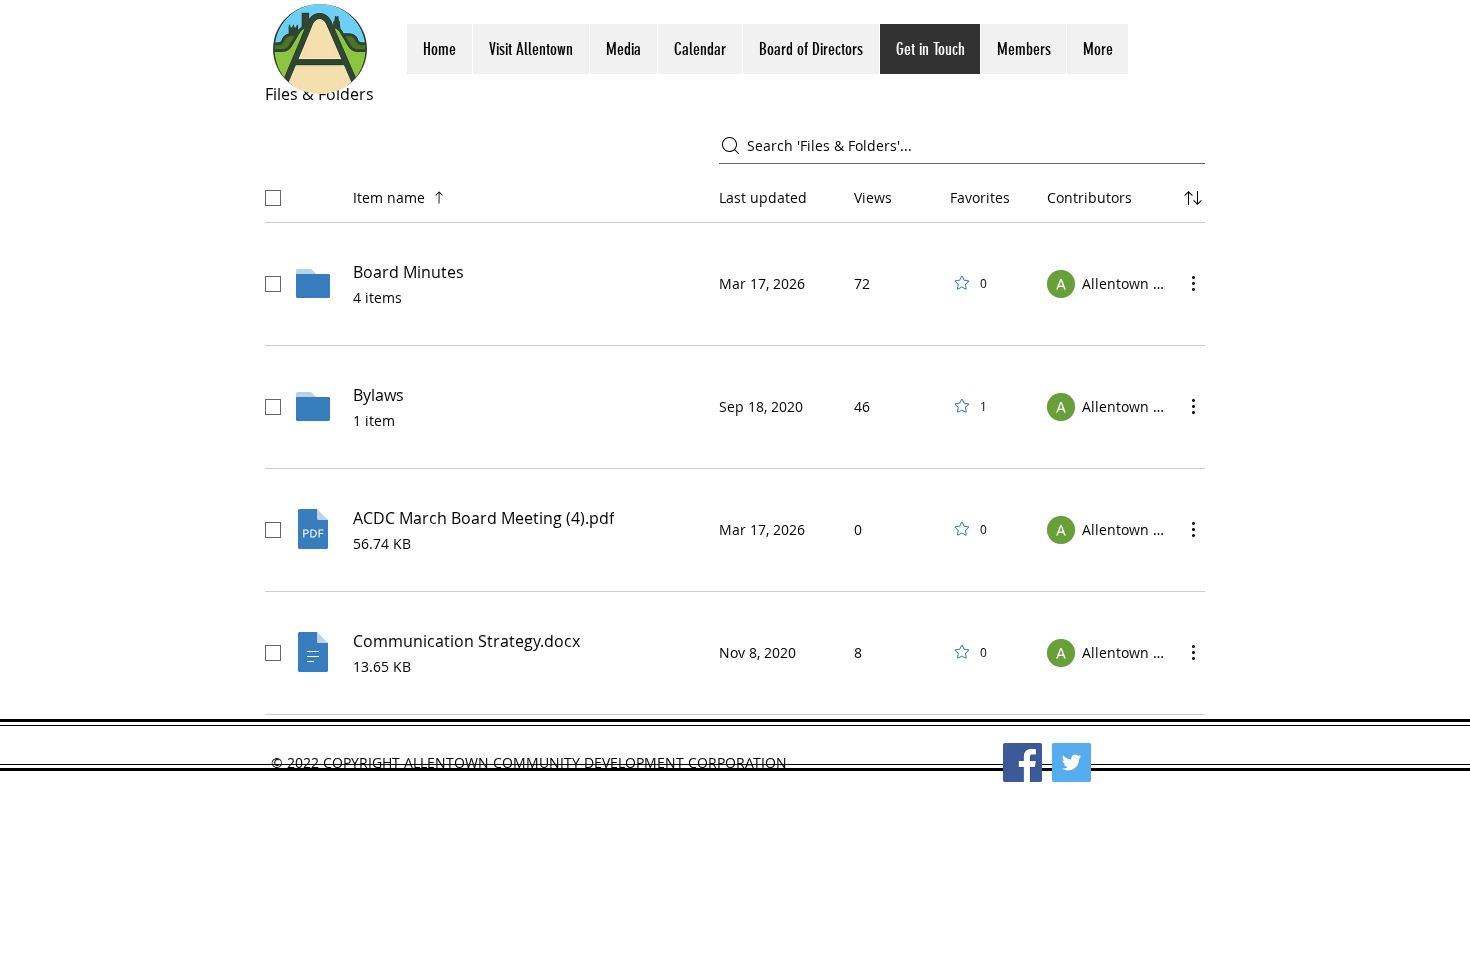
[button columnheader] (1193, 198)
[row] (735, 194)
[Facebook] (1022, 762)
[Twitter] (1071, 762)
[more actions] (1193, 283)
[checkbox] (273, 198)
